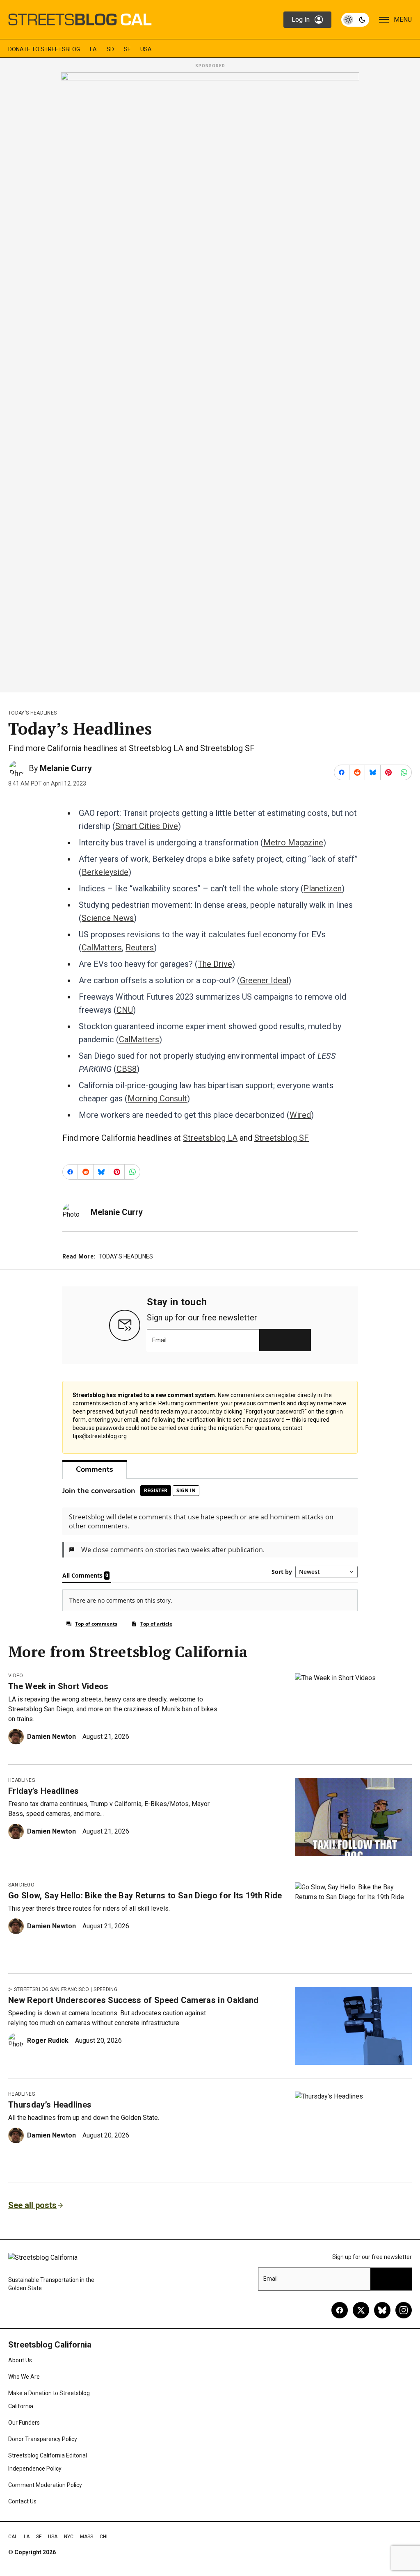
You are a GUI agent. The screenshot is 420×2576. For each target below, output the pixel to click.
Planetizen (323, 888)
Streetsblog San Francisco (51, 1989)
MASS (87, 2537)
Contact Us (22, 2501)
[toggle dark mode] (355, 20)
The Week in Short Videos (58, 1686)
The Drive (215, 964)
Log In (301, 19)
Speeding (105, 1989)
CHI (104, 2537)
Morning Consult (157, 1098)
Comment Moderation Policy (45, 2485)
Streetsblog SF (282, 1138)
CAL (13, 2537)
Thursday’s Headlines (50, 2105)
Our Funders (24, 2423)
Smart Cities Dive (147, 826)
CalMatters (102, 948)
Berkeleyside (105, 872)
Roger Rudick (48, 2040)
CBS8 (127, 1069)
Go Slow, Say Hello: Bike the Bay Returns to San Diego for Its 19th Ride (145, 1895)
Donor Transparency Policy (43, 2439)
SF (127, 49)
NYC (69, 2537)
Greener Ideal (264, 980)
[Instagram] (404, 2310)
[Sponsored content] (210, 380)
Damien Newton (51, 1737)
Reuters (140, 948)
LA (93, 49)
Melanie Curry (66, 768)
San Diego (21, 1885)
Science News (108, 918)
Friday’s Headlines (44, 1791)
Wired (300, 1115)
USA (146, 49)
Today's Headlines (32, 713)
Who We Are (24, 2377)
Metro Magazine (293, 843)
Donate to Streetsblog (44, 49)
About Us (20, 2360)
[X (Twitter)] (361, 2310)
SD (110, 49)
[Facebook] (340, 2310)
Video (16, 1676)
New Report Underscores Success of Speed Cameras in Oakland (134, 2000)
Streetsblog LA (210, 1138)
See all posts (32, 2205)
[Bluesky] (382, 2310)
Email (159, 1340)
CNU (125, 1010)
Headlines (22, 1780)
